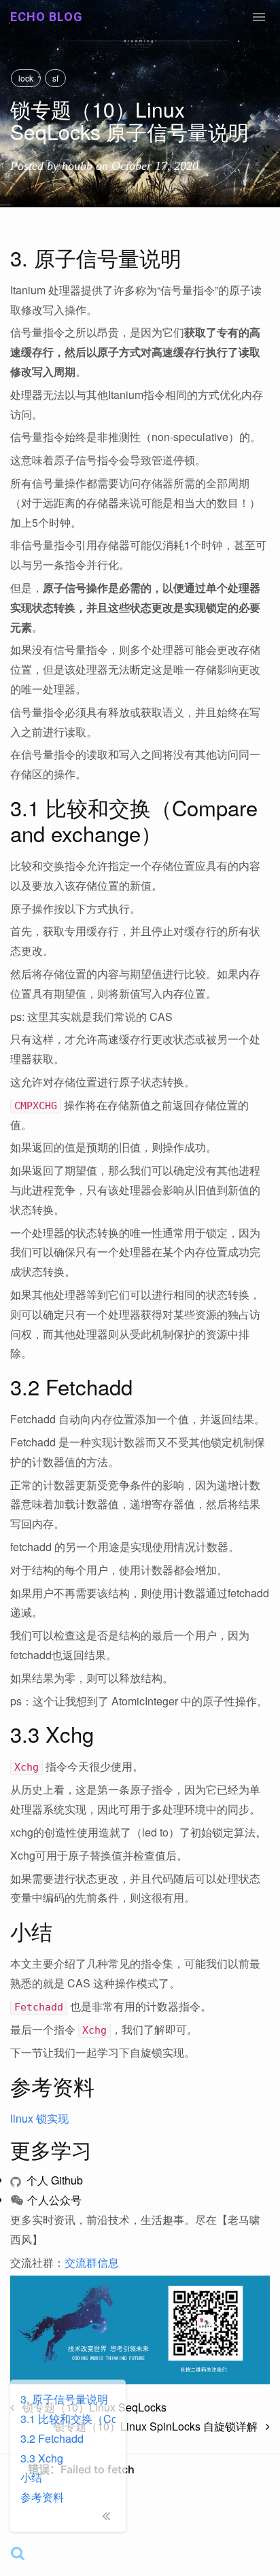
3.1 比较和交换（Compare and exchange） (68, 2419)
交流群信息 (92, 2262)
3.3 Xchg (42, 2458)
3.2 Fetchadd (52, 2438)
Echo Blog (47, 17)
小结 (31, 2477)
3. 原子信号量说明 (64, 2399)
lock (26, 78)
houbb (77, 166)
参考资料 (42, 2497)
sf (55, 78)
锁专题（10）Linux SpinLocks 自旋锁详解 (160, 2426)
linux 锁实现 (39, 2118)
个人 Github (53, 2180)
